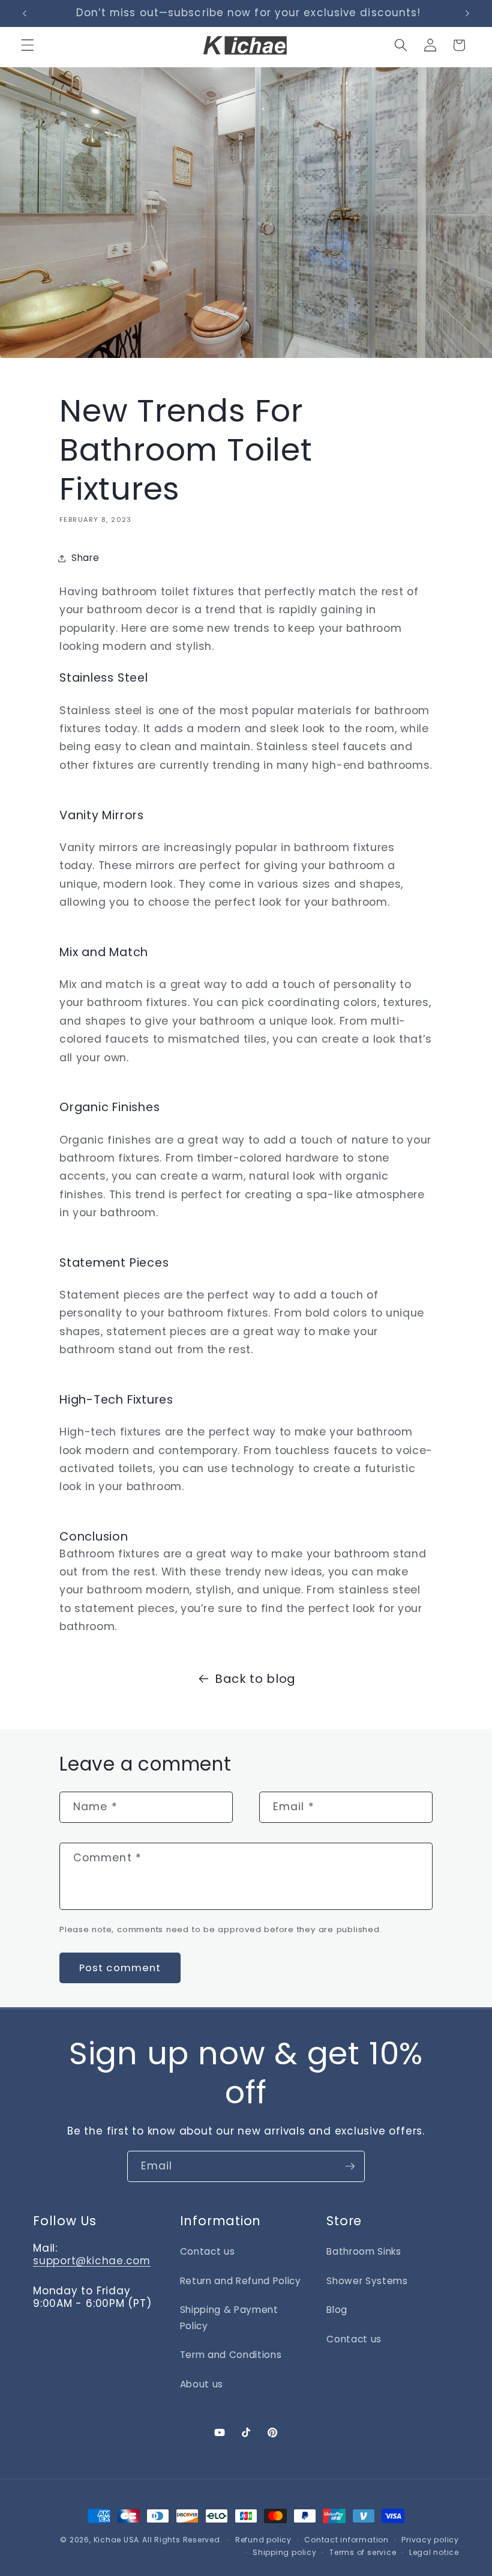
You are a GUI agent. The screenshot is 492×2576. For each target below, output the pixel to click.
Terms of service (363, 2552)
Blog (337, 2310)
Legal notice (434, 2552)
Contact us (208, 2251)
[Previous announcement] (25, 13)
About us (202, 2384)
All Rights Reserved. (182, 2540)
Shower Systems (367, 2281)
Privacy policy (430, 2540)
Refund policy (263, 2540)
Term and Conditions (231, 2355)
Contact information (346, 2540)
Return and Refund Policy (241, 2281)
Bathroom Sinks (364, 2251)
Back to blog (255, 1679)
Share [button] (85, 558)
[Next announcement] (467, 13)
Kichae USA (117, 2540)
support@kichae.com (92, 2261)
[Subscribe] (350, 2166)
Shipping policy (285, 2552)
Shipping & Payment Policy (229, 2318)
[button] (28, 45)
